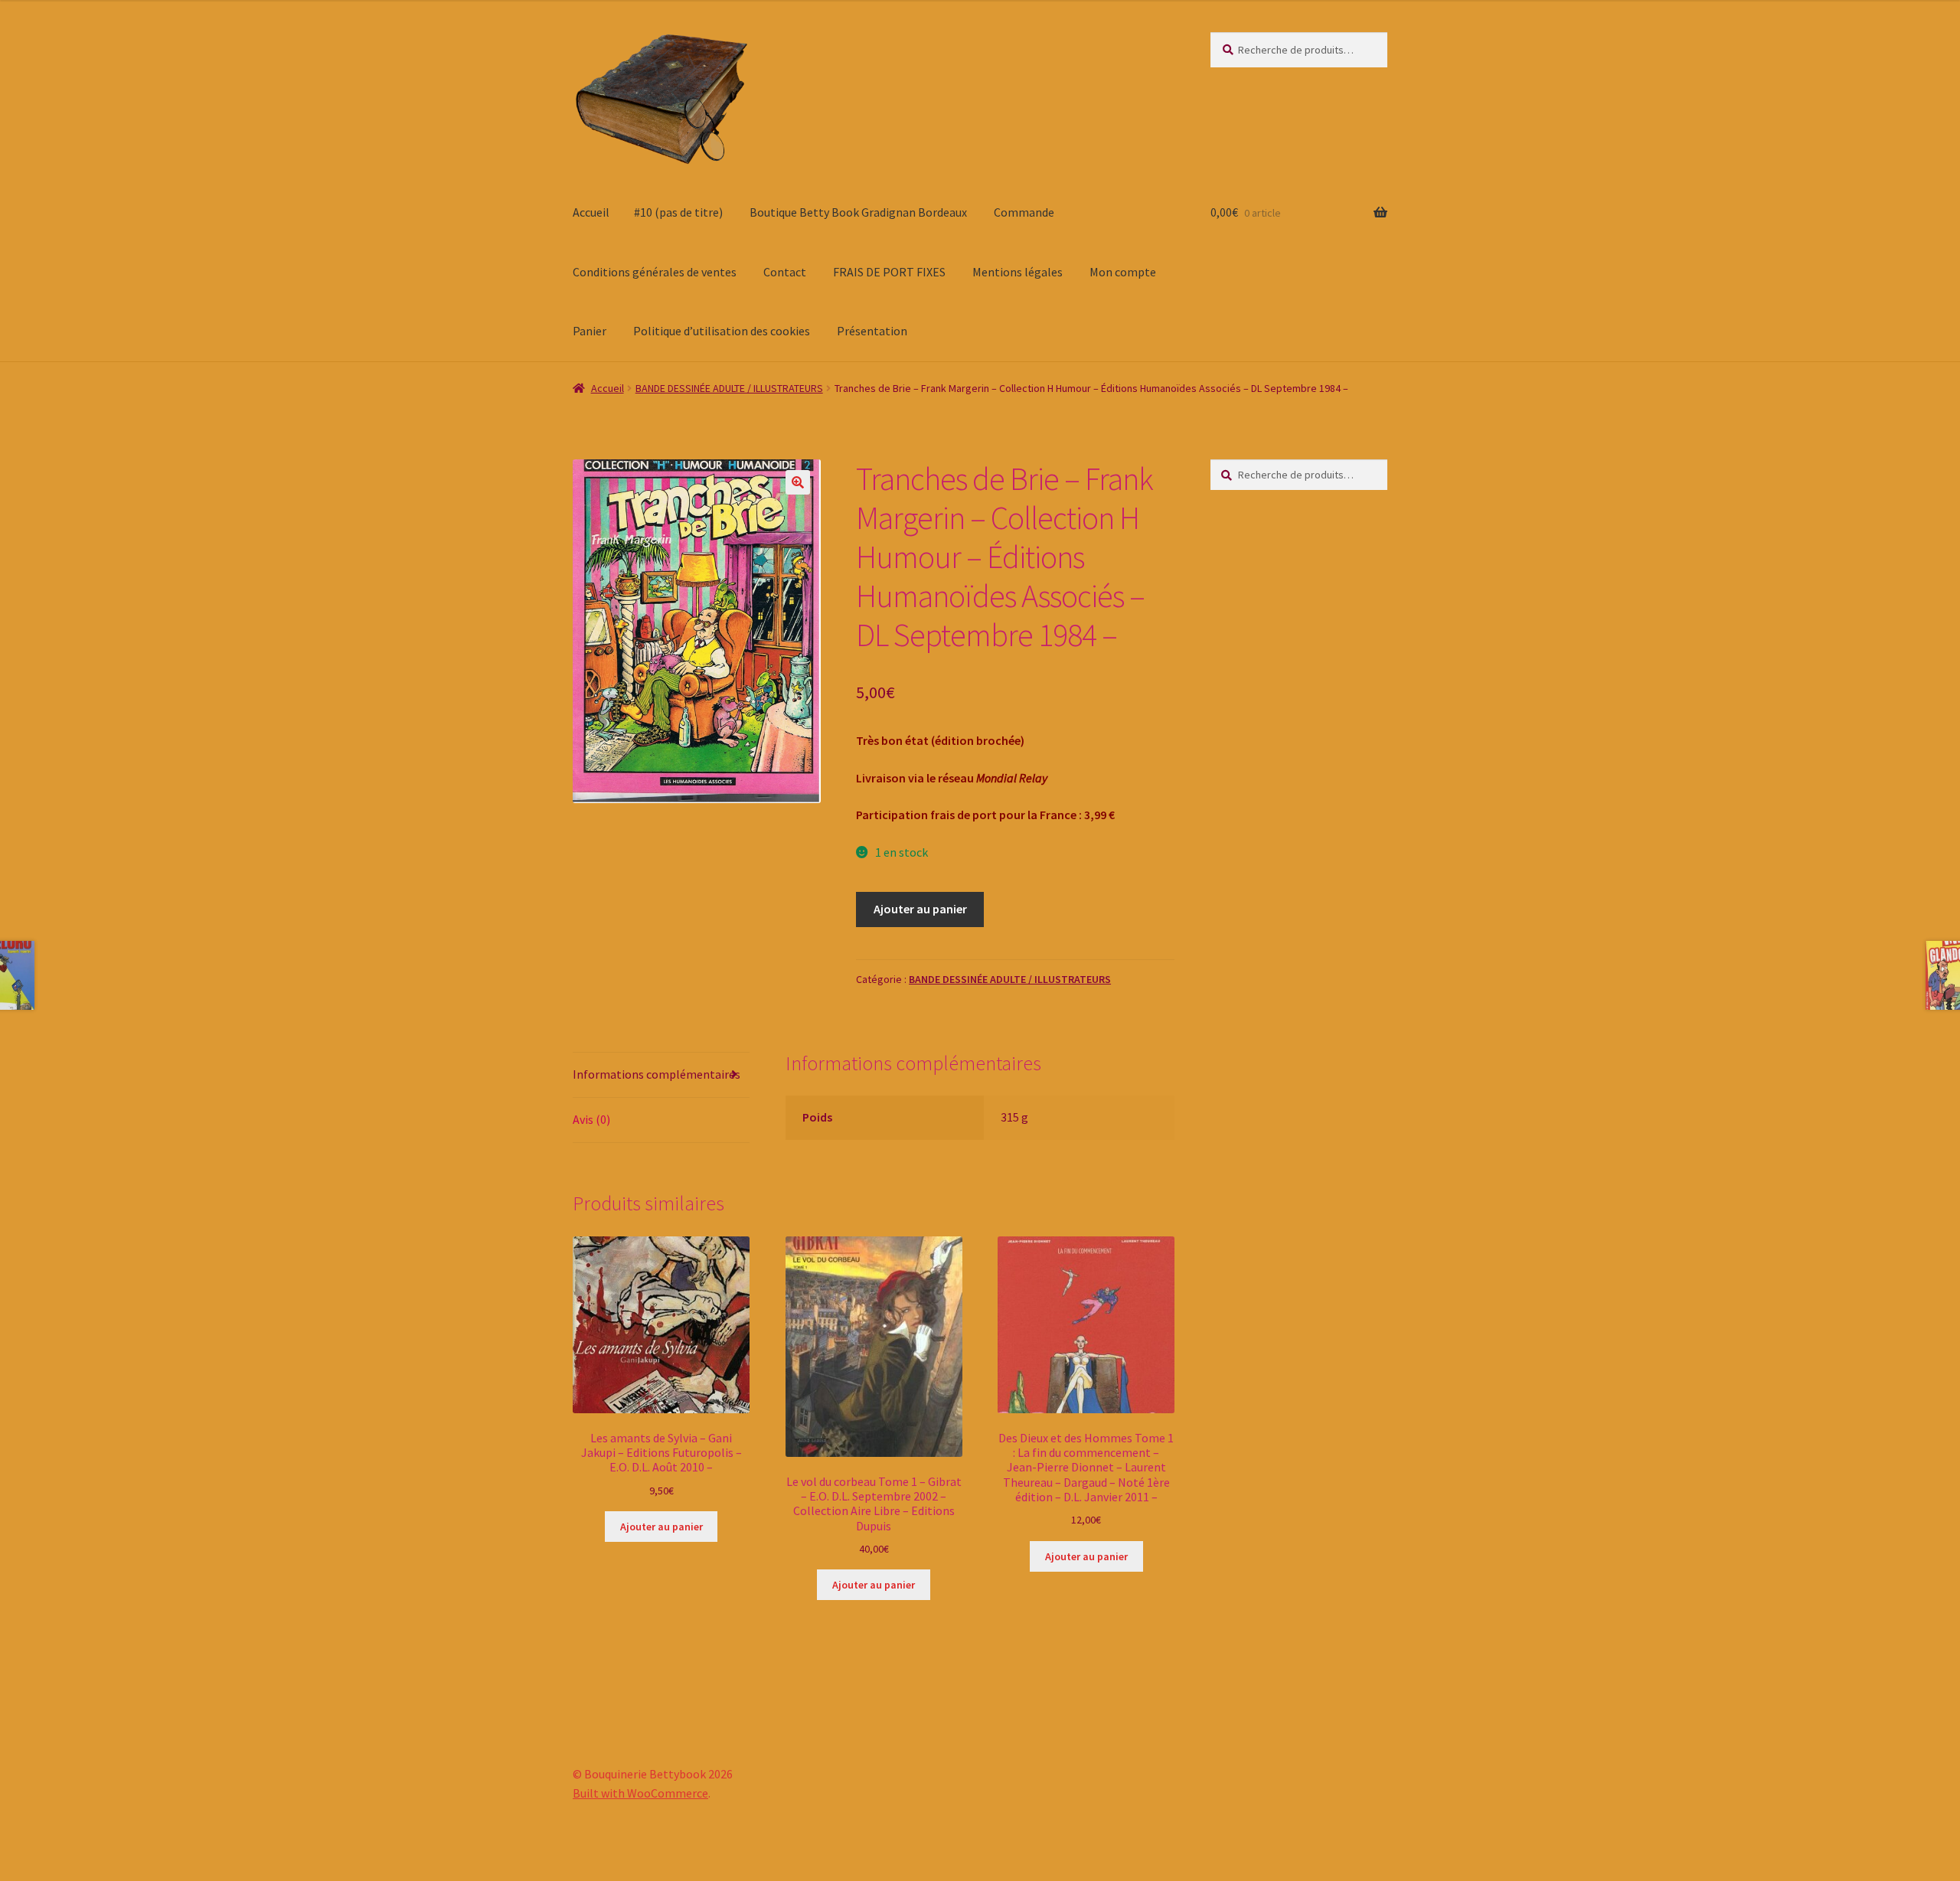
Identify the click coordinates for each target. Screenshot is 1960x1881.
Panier (590, 331)
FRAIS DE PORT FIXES (889, 272)
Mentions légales (1018, 272)
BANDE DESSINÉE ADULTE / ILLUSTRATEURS (729, 388)
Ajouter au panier (920, 909)
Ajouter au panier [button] (661, 1527)
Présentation (872, 331)
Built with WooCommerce (640, 1793)
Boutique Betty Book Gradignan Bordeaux (858, 212)
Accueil (591, 212)
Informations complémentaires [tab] (657, 1074)
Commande (1024, 212)
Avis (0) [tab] (591, 1119)
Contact (785, 272)
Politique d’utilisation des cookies (722, 331)
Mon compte (1123, 272)
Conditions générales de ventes (655, 272)
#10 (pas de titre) (678, 212)
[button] (798, 482)
